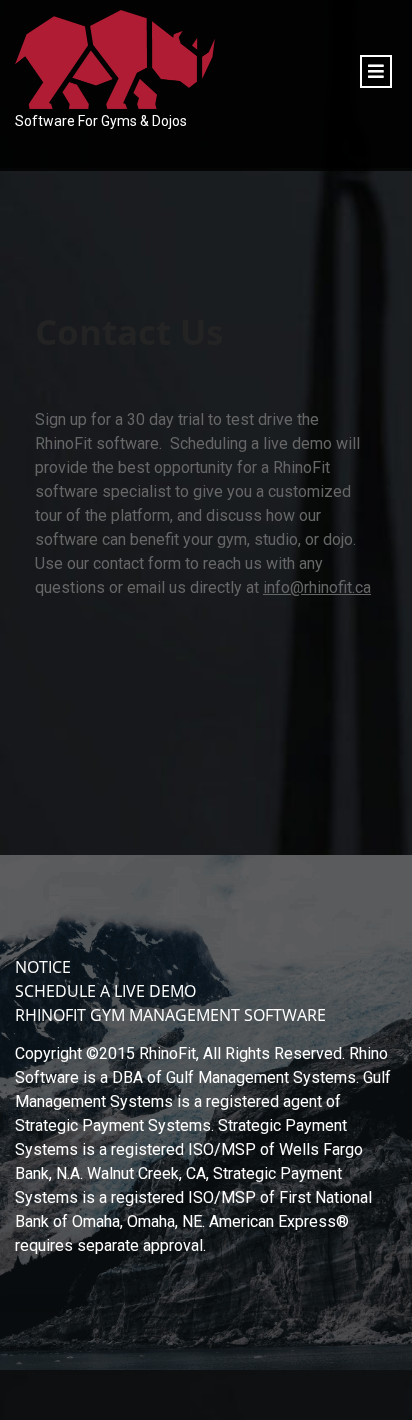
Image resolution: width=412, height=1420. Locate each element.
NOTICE (43, 967)
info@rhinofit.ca (317, 587)
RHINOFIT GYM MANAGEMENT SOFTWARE (170, 1015)
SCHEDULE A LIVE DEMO (105, 991)
